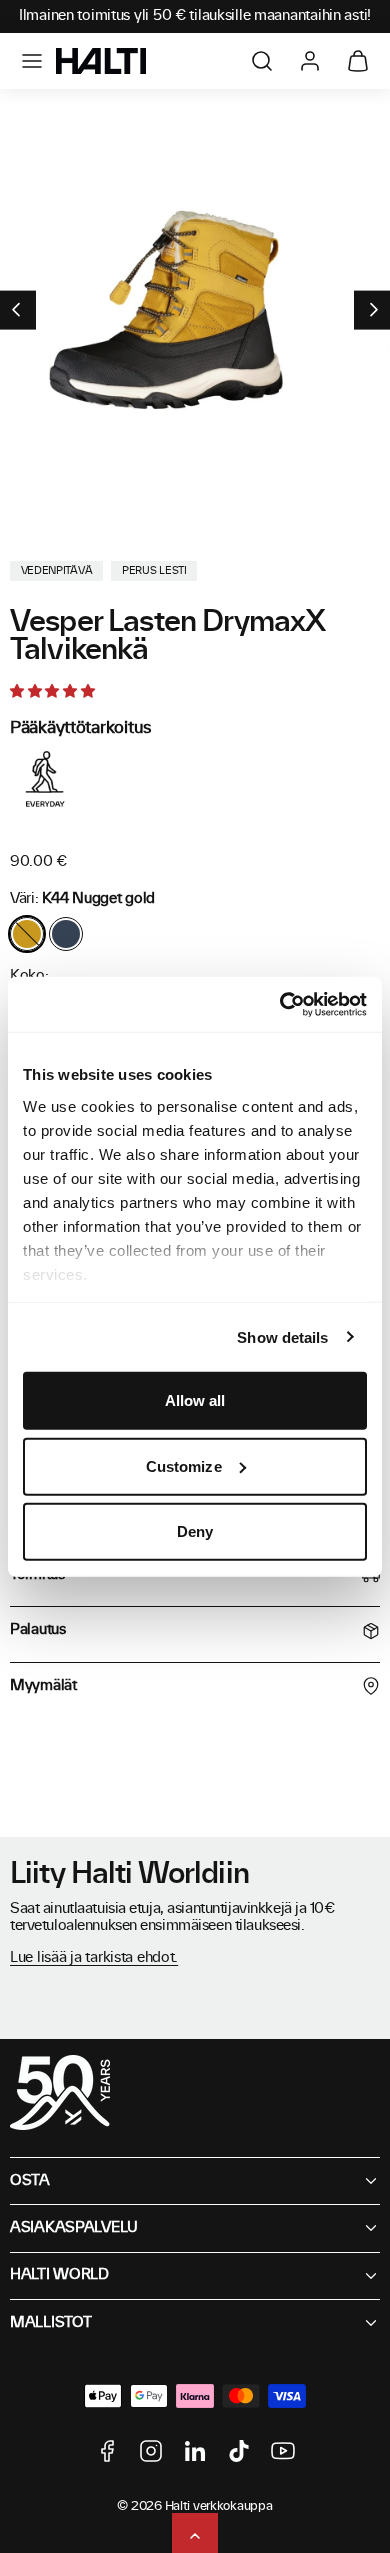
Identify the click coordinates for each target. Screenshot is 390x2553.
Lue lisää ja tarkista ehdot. (94, 1958)
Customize (184, 1465)
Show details (282, 1336)
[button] (32, 61)
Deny (195, 1531)
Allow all (195, 1400)
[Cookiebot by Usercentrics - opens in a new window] (280, 1004)
